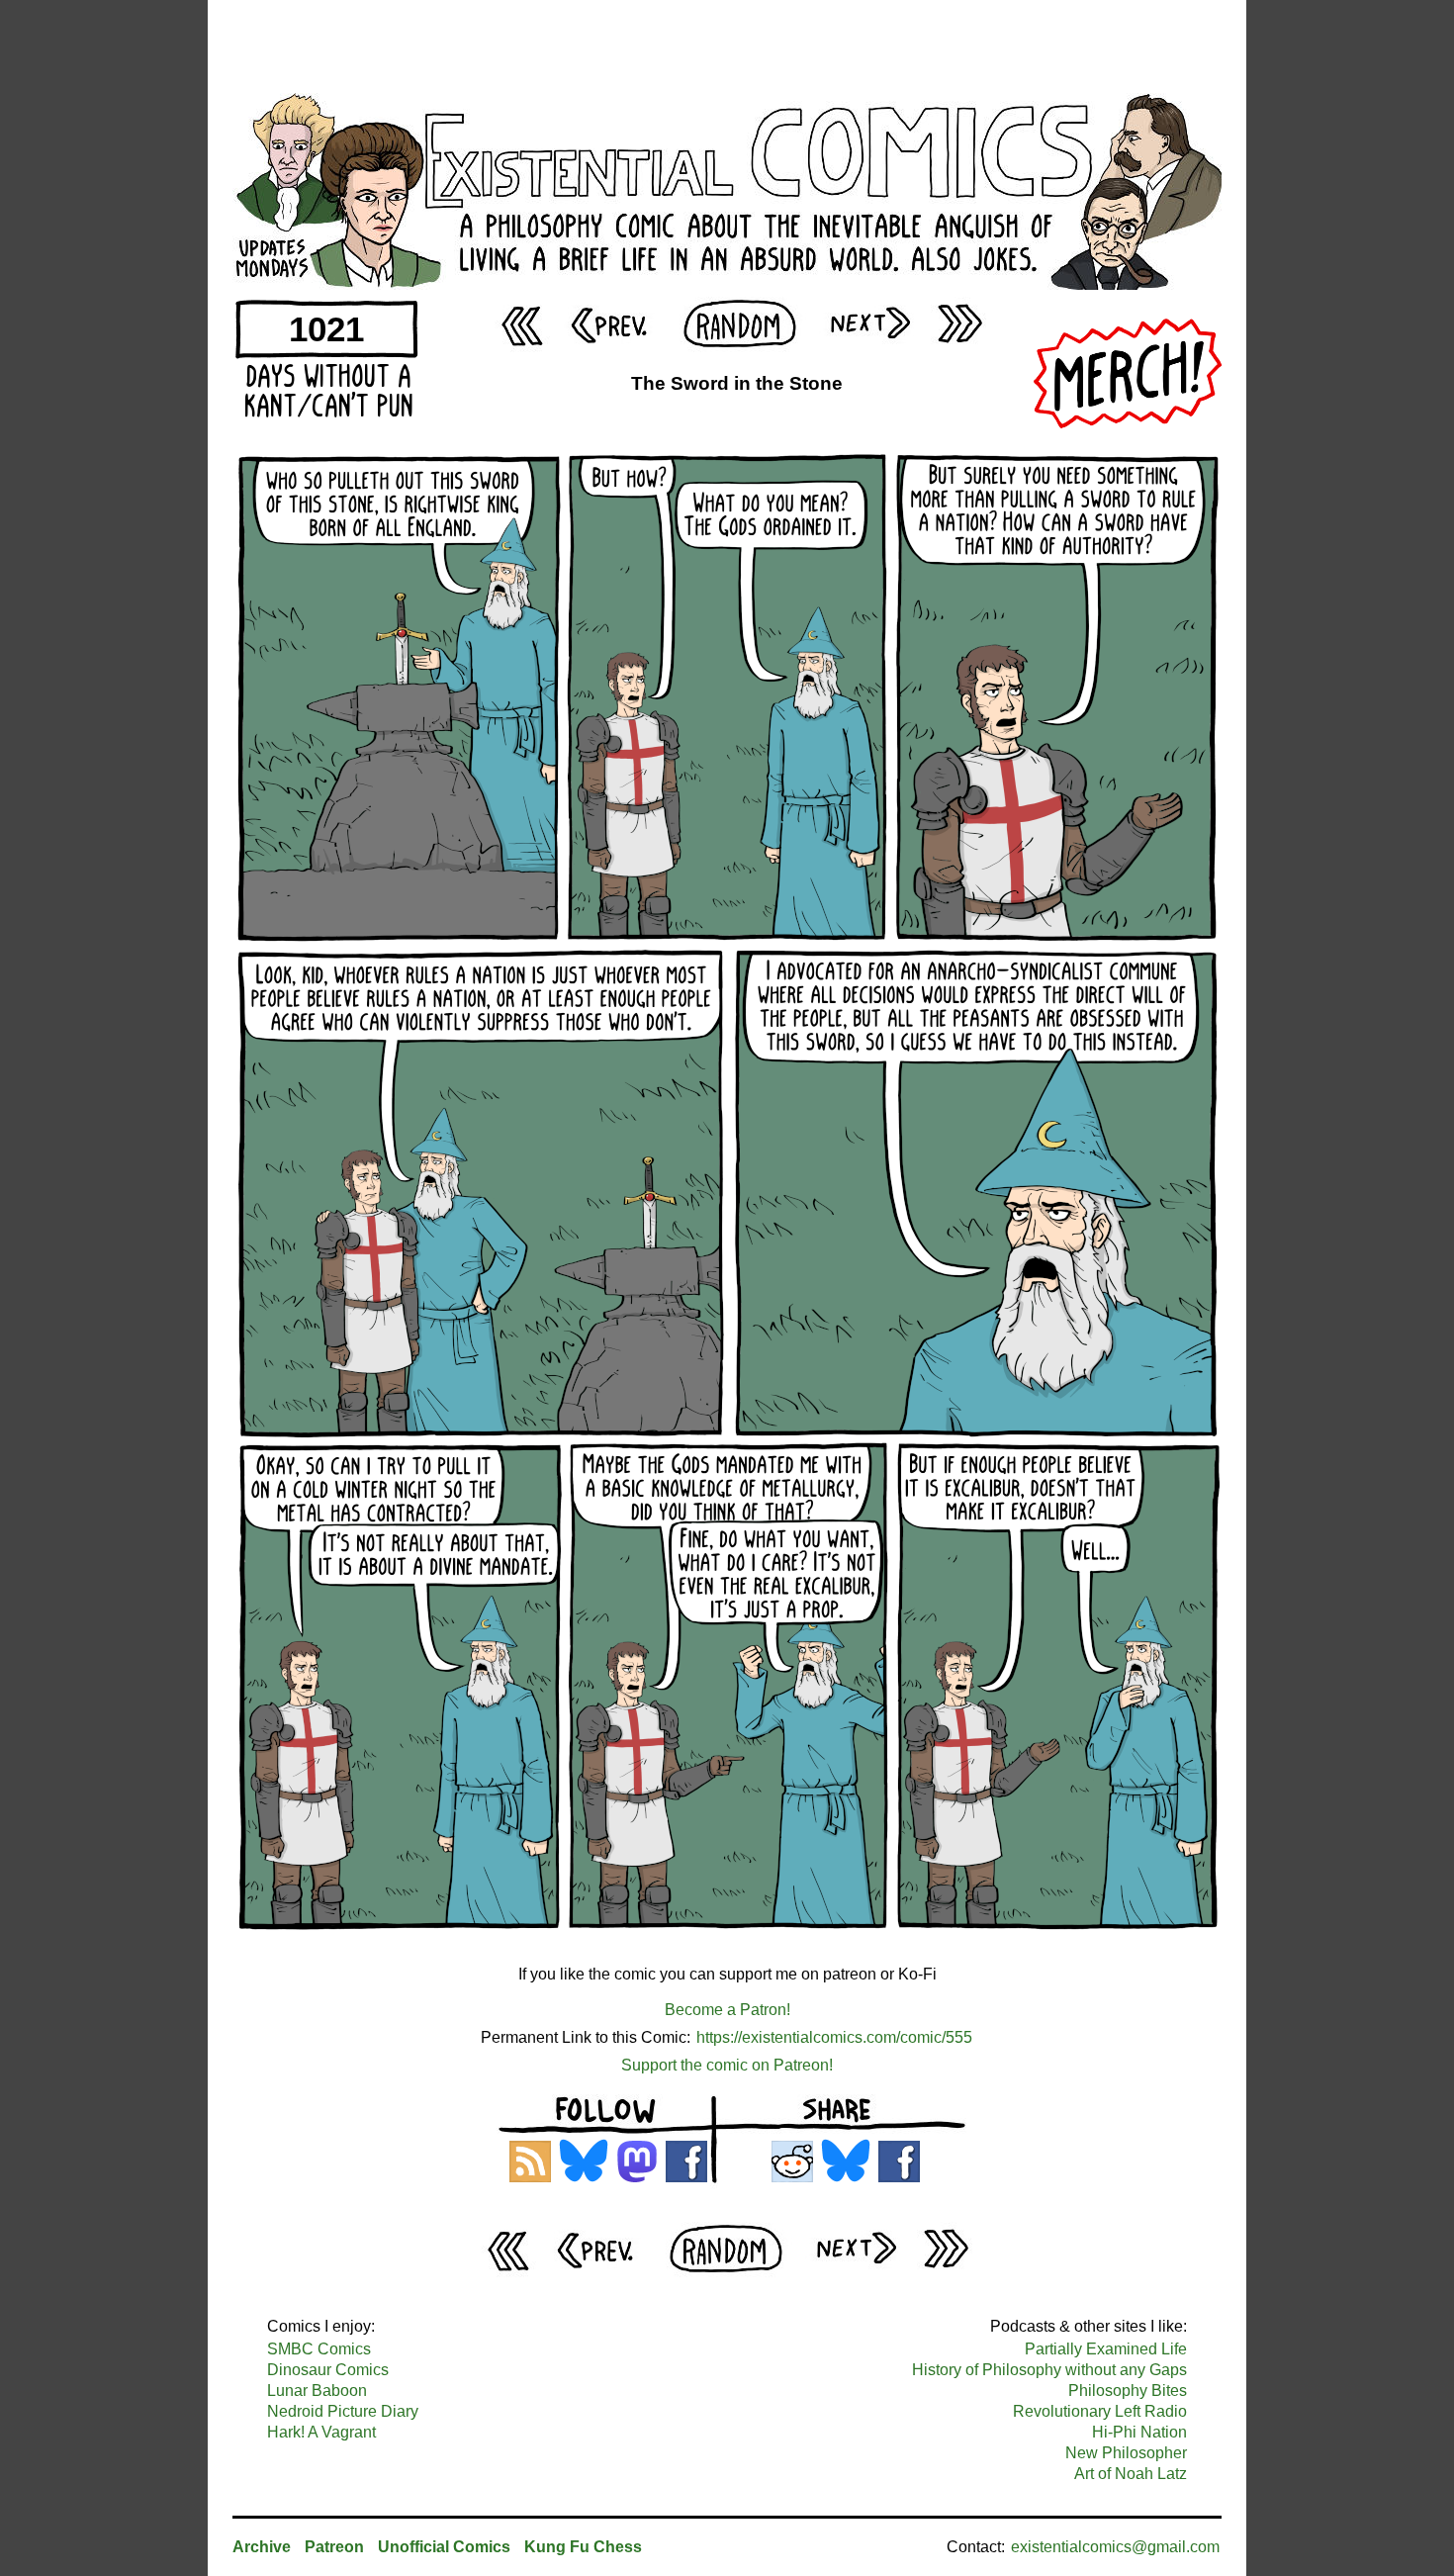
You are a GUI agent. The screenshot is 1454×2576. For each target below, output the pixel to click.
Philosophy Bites (1128, 2391)
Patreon (334, 2547)
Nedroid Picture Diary (343, 2411)
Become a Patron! (727, 2010)
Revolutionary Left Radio (1100, 2411)
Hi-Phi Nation (1139, 2432)
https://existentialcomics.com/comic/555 (834, 2037)
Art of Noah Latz (1131, 2474)
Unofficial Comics (444, 2547)
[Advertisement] (727, 45)
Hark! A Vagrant (321, 2432)
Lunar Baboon (317, 2391)
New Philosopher (1126, 2453)
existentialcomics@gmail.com (1115, 2547)
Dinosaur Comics (328, 2370)
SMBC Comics (319, 2349)
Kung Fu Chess (583, 2547)
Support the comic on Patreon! (727, 2065)
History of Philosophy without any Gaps (1049, 2370)
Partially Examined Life (1106, 2349)
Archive (262, 2547)
